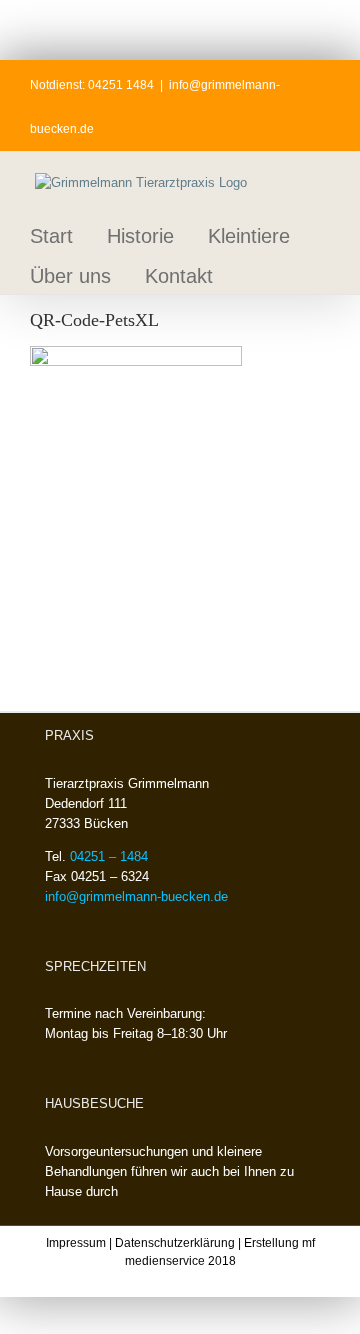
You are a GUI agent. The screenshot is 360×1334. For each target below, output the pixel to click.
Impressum (76, 1243)
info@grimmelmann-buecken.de (136, 896)
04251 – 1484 (109, 856)
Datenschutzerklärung (175, 1243)
